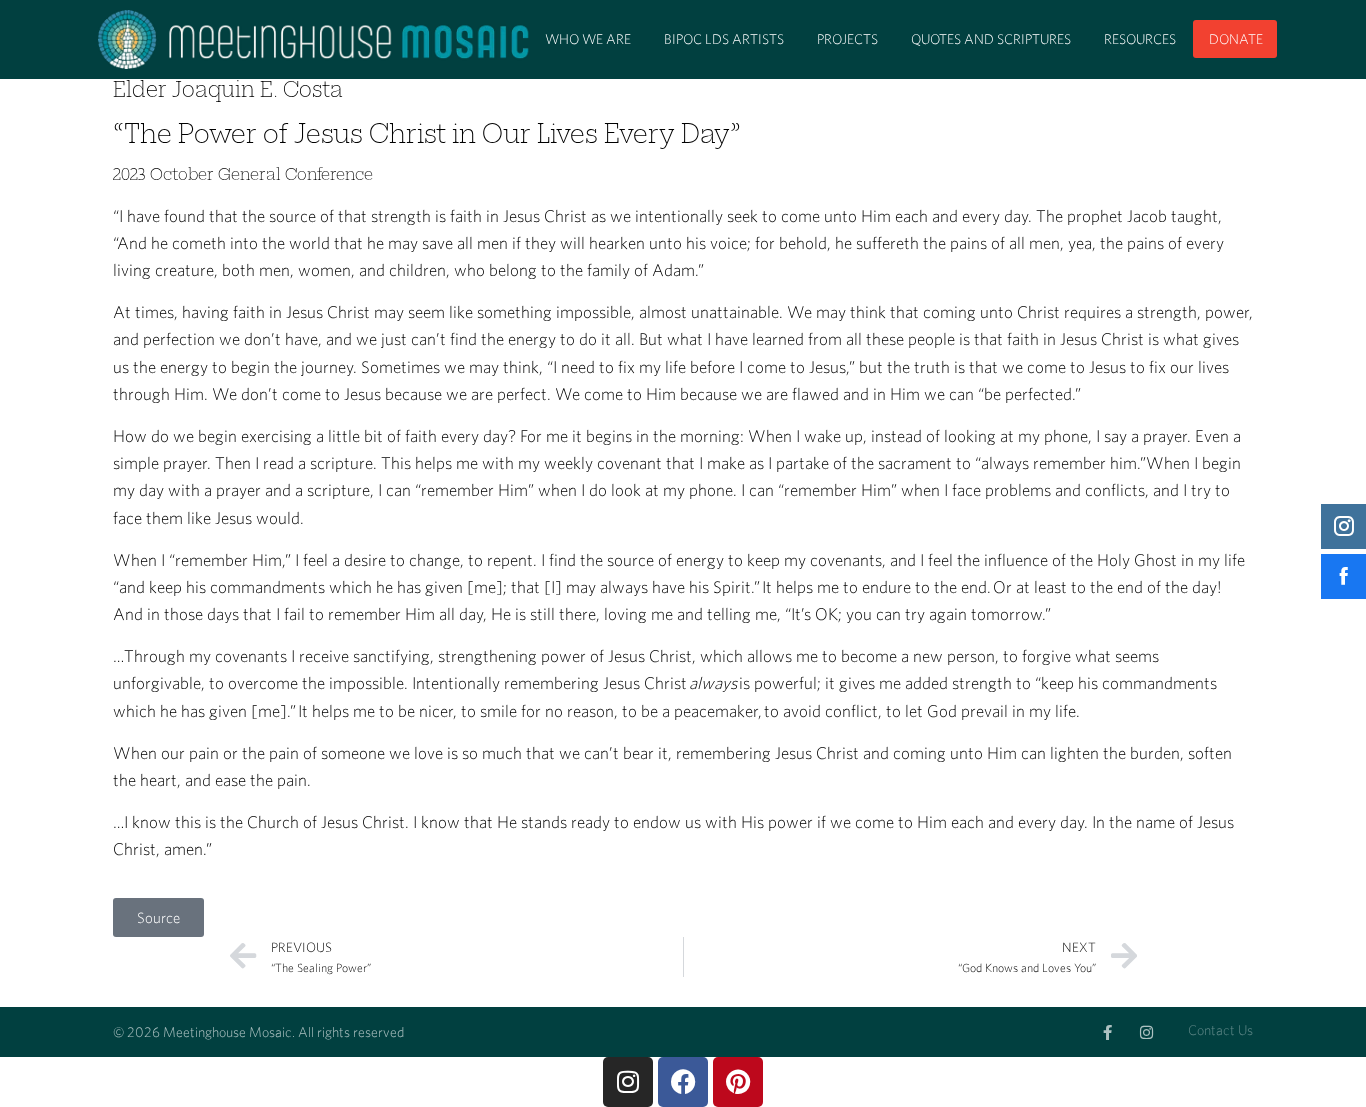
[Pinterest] (738, 1082)
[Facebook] (683, 1082)
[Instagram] (1146, 1032)
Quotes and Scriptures (991, 39)
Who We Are (588, 39)
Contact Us (1220, 1030)
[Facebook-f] (1107, 1032)
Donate (1236, 39)
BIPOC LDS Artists (724, 39)
